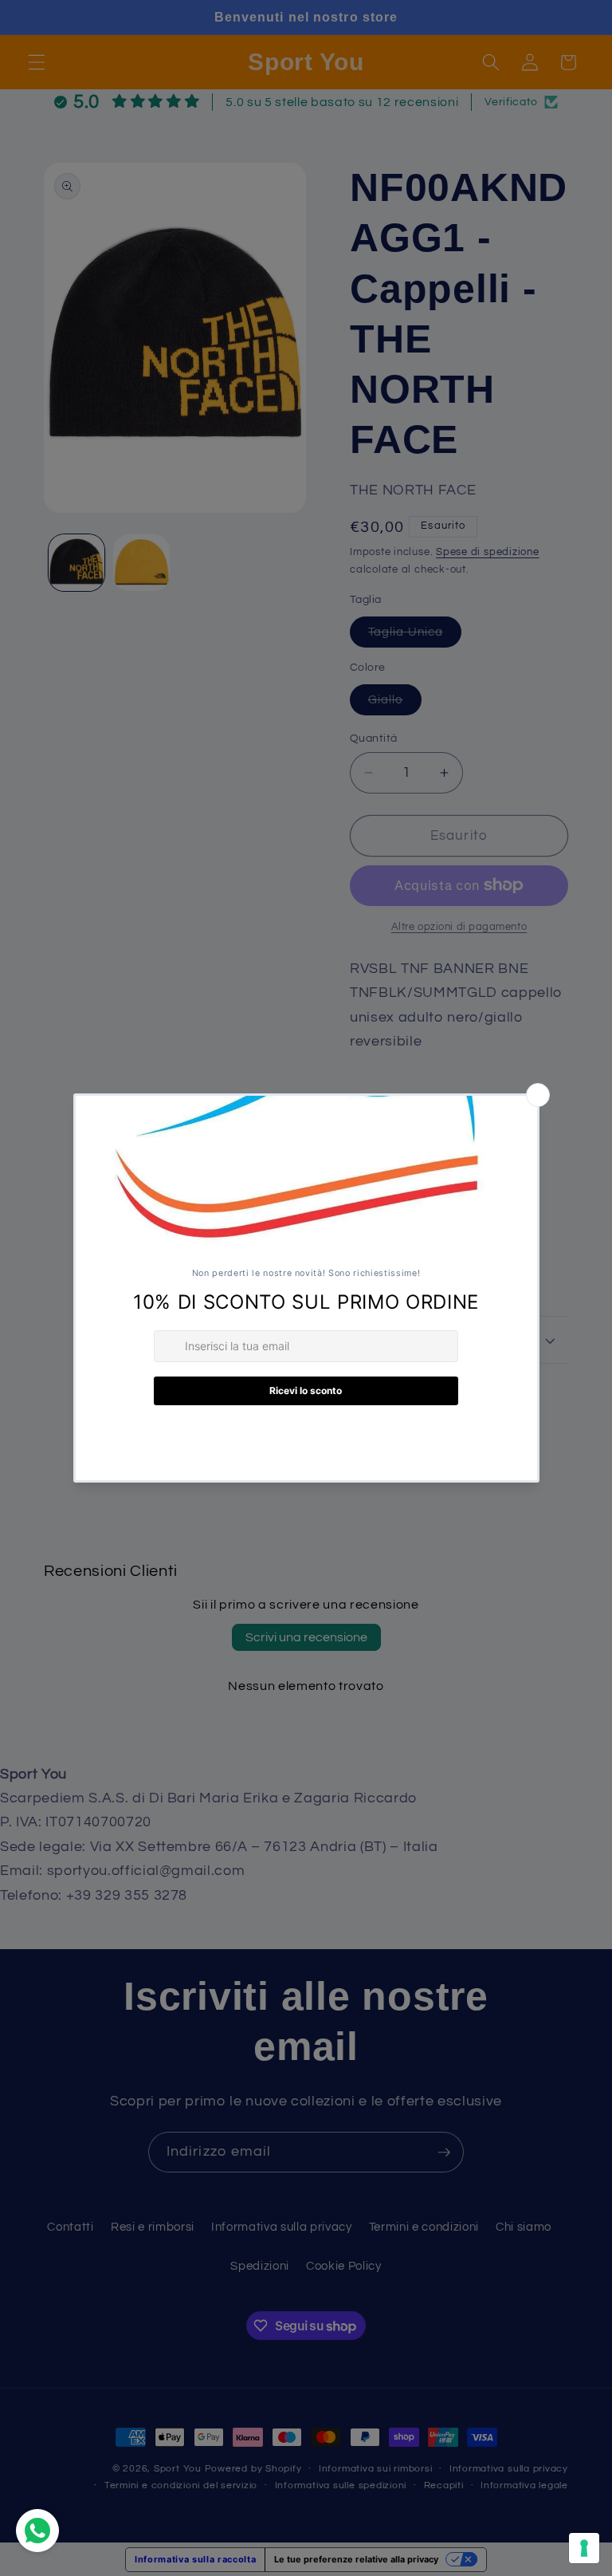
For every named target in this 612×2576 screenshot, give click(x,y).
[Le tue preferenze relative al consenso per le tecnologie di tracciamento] (584, 2548)
